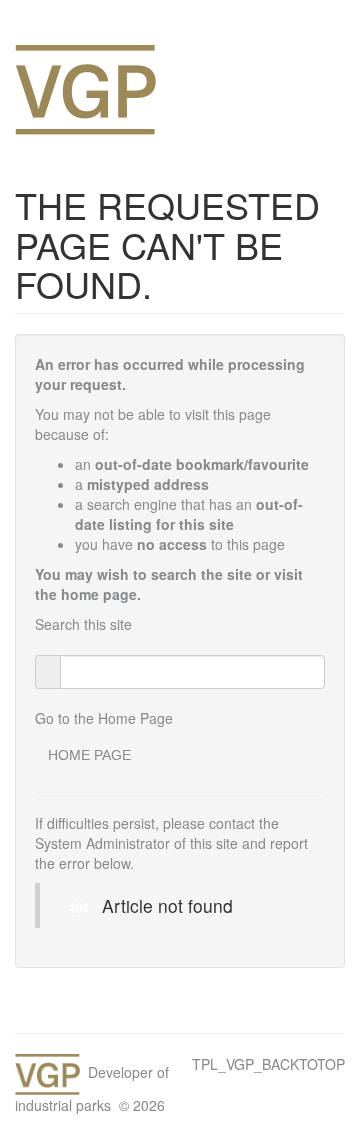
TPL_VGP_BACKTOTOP (268, 1064)
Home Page (89, 755)
